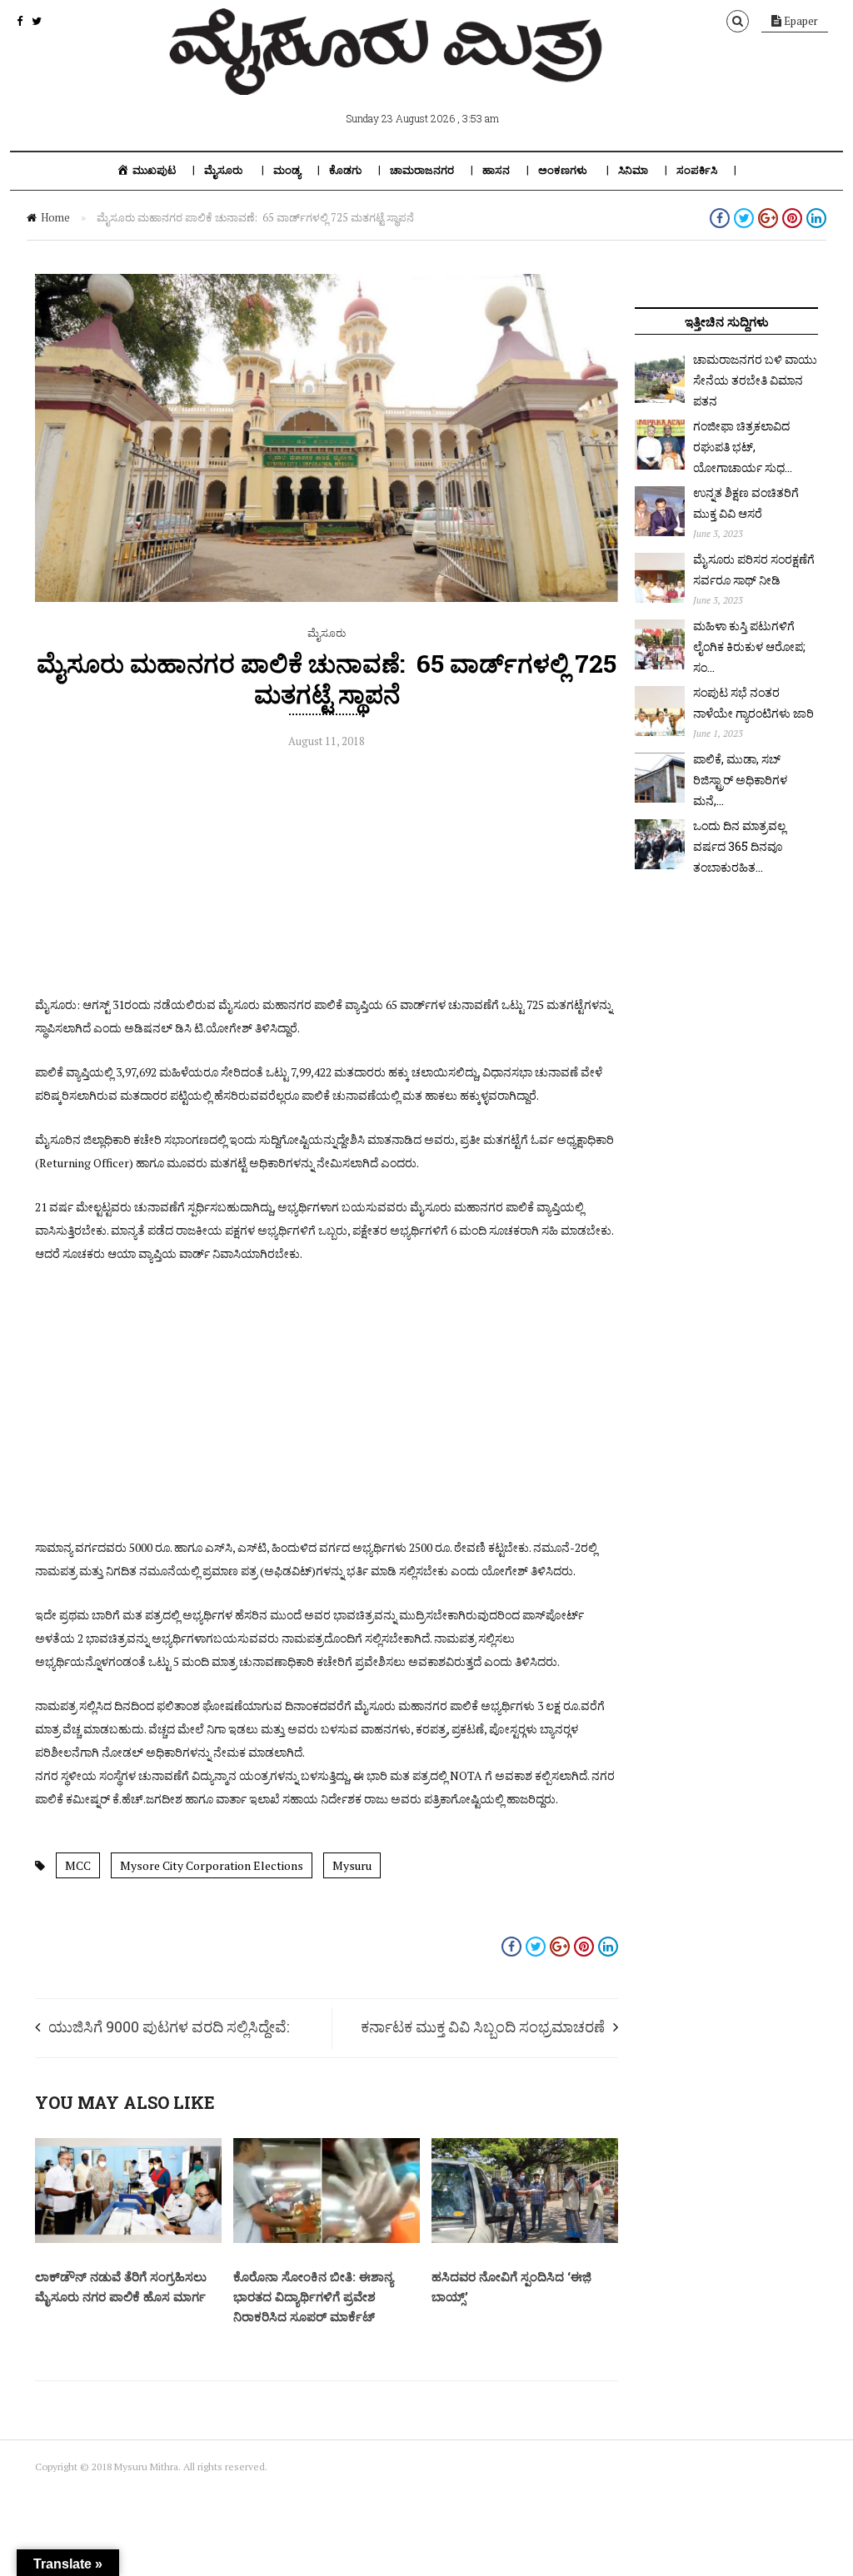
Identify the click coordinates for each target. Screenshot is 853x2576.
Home (55, 217)
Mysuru (352, 1865)
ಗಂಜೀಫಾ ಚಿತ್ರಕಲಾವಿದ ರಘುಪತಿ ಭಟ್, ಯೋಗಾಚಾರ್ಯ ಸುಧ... (743, 447)
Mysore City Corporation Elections (212, 1865)
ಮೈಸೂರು (223, 170)
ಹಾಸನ (496, 170)
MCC (78, 1865)
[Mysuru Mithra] (389, 76)
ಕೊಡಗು (345, 170)
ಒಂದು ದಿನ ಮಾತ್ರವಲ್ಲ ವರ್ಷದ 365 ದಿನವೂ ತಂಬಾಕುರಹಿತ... (739, 846)
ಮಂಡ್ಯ (287, 170)
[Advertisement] (327, 877)
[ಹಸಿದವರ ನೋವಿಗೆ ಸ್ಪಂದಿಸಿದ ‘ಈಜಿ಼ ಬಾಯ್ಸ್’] (525, 2239)
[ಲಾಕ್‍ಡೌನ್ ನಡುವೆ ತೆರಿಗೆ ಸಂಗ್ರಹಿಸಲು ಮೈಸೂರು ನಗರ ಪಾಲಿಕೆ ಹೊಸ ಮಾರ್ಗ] (128, 2239)
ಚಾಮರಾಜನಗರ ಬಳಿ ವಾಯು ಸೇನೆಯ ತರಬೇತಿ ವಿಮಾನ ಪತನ (755, 380)
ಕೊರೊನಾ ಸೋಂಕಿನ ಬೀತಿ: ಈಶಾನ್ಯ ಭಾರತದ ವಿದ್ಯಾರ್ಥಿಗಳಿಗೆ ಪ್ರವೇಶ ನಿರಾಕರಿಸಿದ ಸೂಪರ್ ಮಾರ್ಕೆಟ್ (313, 2296)
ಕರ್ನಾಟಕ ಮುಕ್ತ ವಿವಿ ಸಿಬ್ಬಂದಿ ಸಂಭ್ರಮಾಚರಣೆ (483, 2026)
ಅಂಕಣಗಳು (563, 170)
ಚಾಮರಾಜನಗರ (422, 170)
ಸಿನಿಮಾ (633, 170)
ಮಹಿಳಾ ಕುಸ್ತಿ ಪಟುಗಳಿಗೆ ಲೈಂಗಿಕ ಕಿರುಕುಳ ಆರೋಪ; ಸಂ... (749, 646)
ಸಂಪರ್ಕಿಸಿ (697, 170)
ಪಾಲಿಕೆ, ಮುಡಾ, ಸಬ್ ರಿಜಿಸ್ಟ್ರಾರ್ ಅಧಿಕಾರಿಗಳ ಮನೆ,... (740, 780)
